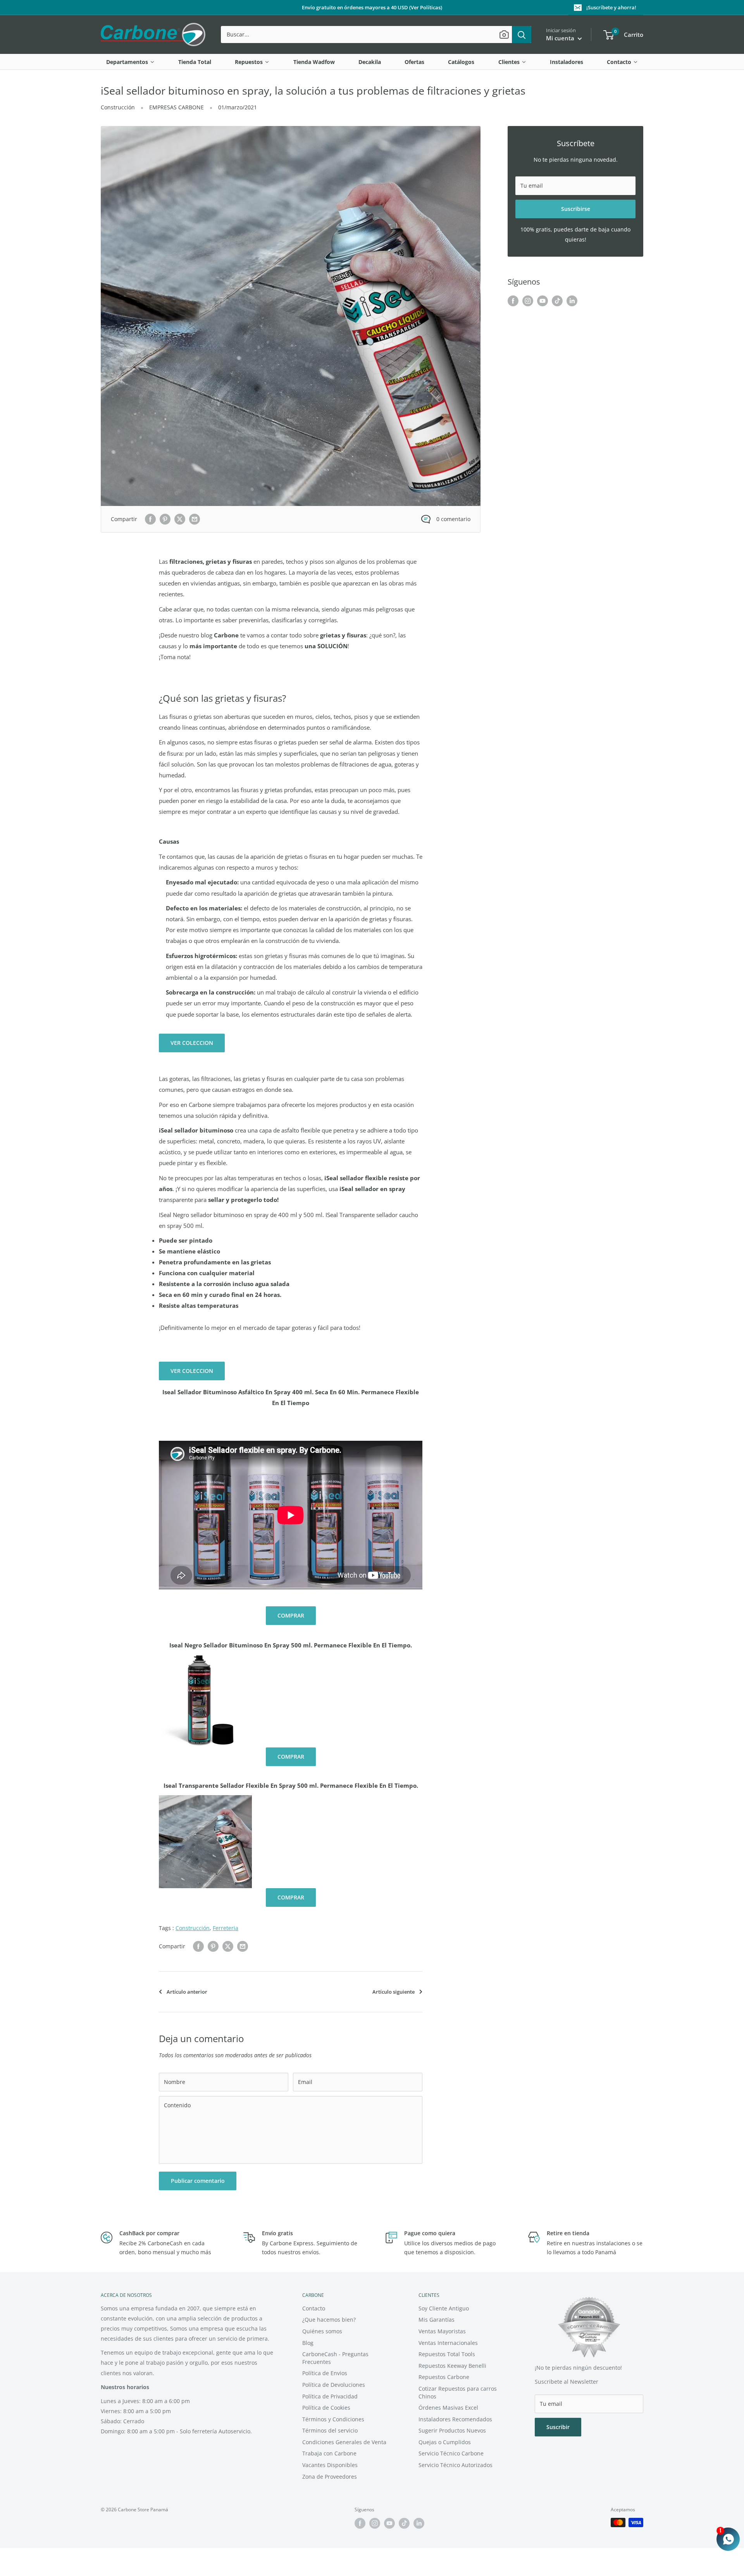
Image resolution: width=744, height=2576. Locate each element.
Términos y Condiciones (333, 2419)
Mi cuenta (561, 38)
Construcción (118, 107)
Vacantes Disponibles (330, 2465)
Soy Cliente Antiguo (444, 2308)
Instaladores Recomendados (455, 2419)
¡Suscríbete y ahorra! (611, 7)
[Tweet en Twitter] (180, 519)
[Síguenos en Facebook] (513, 301)
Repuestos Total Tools (447, 2354)
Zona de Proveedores (330, 2477)
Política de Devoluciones (334, 2385)
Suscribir (558, 2427)
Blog (308, 2343)
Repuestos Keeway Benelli (452, 2366)
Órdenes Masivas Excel (448, 2408)
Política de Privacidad (330, 2396)
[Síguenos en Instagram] (528, 301)
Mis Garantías (437, 2320)
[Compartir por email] (195, 519)
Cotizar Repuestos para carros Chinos (458, 2392)
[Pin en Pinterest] (165, 519)
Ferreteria (226, 1928)
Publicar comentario (198, 2181)
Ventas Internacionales (448, 2343)
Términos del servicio (330, 2430)
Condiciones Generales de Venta (344, 2442)
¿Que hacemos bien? (329, 2320)
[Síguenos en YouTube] (542, 301)
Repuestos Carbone (444, 2377)
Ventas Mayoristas (442, 2331)
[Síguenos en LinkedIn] (572, 301)
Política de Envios (325, 2373)
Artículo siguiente (394, 1992)
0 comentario (453, 519)
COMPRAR (291, 1615)
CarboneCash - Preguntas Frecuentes (335, 2358)
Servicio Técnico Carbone (451, 2453)
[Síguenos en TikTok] (557, 301)
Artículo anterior (187, 1992)
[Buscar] (522, 35)
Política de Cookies (326, 2408)
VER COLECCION (192, 1043)
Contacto (314, 2308)
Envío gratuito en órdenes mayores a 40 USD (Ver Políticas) (372, 7)
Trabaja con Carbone (329, 2453)
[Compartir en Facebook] (150, 519)
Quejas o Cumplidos (445, 2442)
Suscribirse (576, 209)
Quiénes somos (322, 2331)
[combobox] (366, 35)
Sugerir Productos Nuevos (452, 2430)
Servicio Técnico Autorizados (456, 2465)
